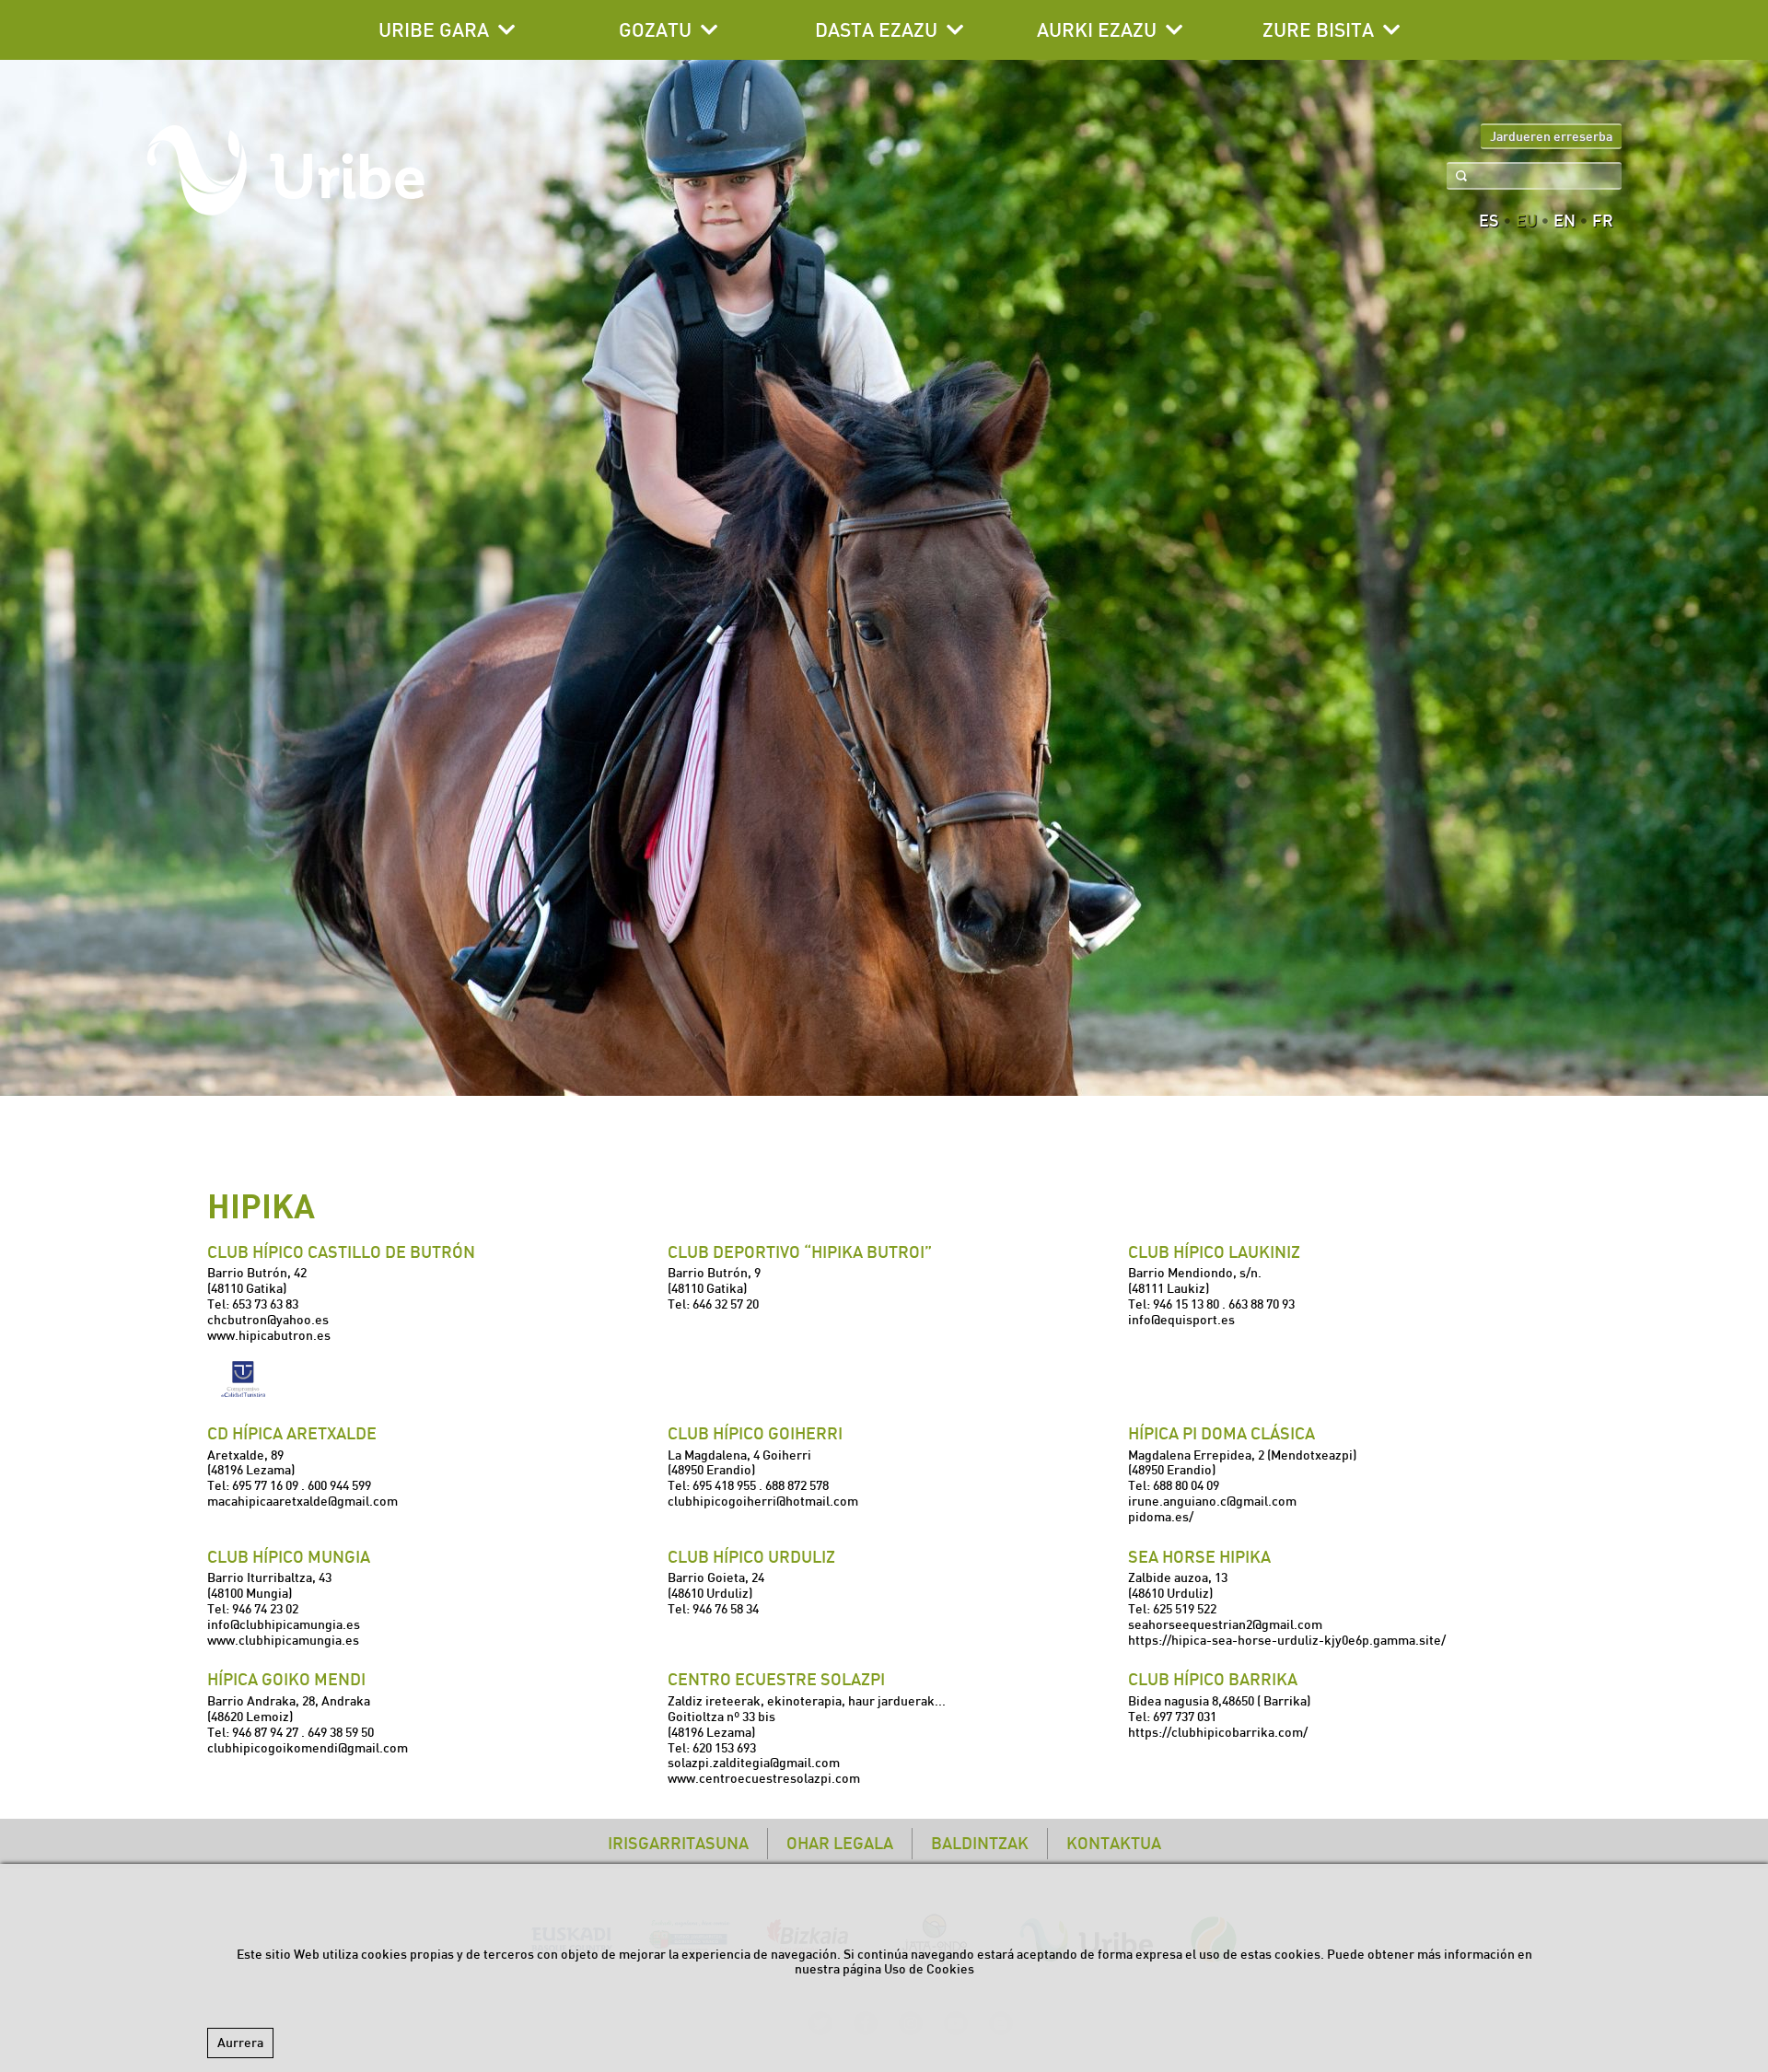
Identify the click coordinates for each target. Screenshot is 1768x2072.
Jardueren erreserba (1551, 136)
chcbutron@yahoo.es (268, 1320)
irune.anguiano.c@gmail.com (1212, 1501)
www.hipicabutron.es (269, 1335)
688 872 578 (797, 1485)
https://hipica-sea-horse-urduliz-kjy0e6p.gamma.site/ (1287, 1640)
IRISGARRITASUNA (678, 1843)
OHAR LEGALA (840, 1843)
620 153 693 (724, 1748)
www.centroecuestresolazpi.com (764, 1778)
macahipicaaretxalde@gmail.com (302, 1501)
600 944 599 (339, 1485)
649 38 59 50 (341, 1732)
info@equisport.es (1181, 1320)
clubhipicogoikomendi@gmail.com (308, 1748)
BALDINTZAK (980, 1843)
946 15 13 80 (1186, 1304)
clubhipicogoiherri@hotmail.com (763, 1501)
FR (1603, 221)
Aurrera (240, 2043)
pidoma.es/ (1161, 1517)
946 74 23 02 (265, 1609)
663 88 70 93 (1262, 1304)
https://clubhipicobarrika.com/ (1218, 1732)
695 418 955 (724, 1485)
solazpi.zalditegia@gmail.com (754, 1763)
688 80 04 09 (1186, 1485)
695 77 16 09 (265, 1485)
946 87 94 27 (265, 1732)
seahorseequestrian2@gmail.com (1225, 1624)
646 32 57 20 (726, 1304)
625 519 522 (1185, 1609)
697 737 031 (1185, 1717)
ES (1489, 221)
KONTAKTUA (1114, 1843)
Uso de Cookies (929, 1969)
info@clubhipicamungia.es (284, 1624)
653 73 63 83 (265, 1304)
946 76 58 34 (726, 1609)
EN (1564, 221)
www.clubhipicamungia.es (283, 1640)
